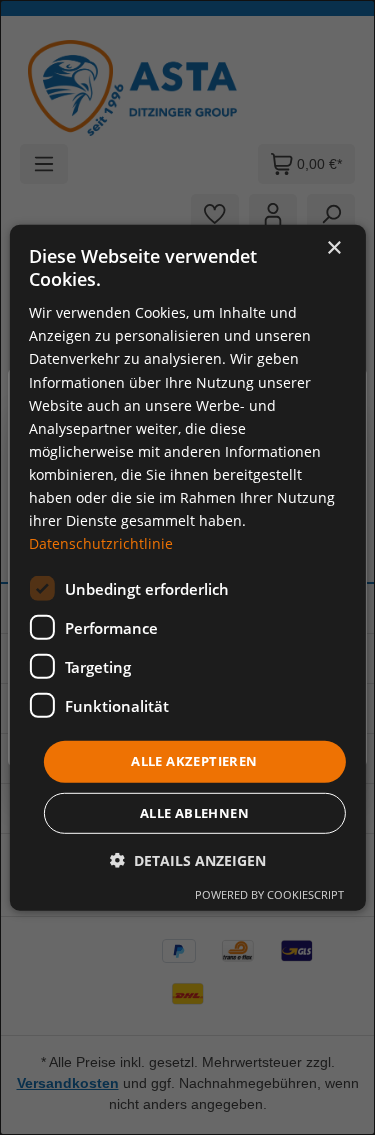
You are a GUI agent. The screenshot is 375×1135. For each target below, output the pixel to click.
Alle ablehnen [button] (194, 813)
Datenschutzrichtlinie (101, 543)
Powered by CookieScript (269, 894)
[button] (188, 860)
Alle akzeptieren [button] (194, 761)
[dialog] (187, 567)
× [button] (333, 247)
